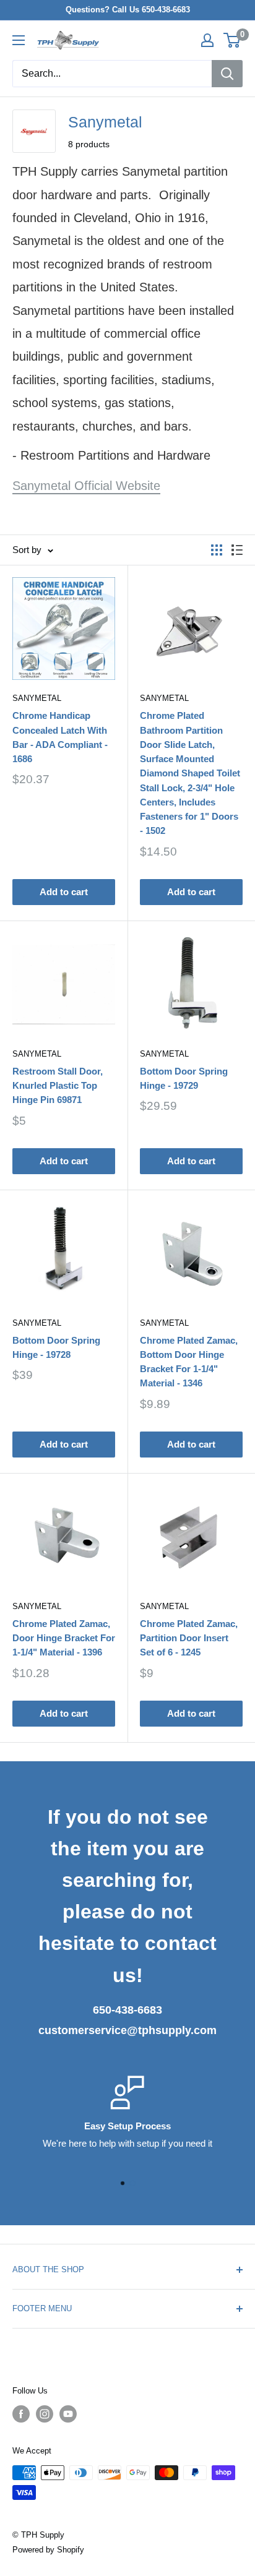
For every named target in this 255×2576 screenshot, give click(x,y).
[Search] (227, 74)
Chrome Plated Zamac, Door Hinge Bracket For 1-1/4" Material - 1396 (64, 1638)
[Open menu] (19, 40)
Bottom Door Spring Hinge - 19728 (56, 1347)
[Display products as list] (237, 550)
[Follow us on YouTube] (68, 2414)
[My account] (207, 40)
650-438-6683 (127, 2010)
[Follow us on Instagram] (45, 2414)
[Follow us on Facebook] (21, 2414)
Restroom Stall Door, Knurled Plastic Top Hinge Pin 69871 (58, 1086)
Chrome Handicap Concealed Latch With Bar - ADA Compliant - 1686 (60, 737)
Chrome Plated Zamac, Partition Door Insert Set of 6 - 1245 (189, 1638)
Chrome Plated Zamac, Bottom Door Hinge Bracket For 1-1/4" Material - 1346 (189, 1362)
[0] (232, 40)
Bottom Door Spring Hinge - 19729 (184, 1078)
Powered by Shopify (48, 2550)
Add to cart (64, 892)
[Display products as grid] (217, 550)
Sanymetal (37, 698)
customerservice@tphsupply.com (127, 2030)
